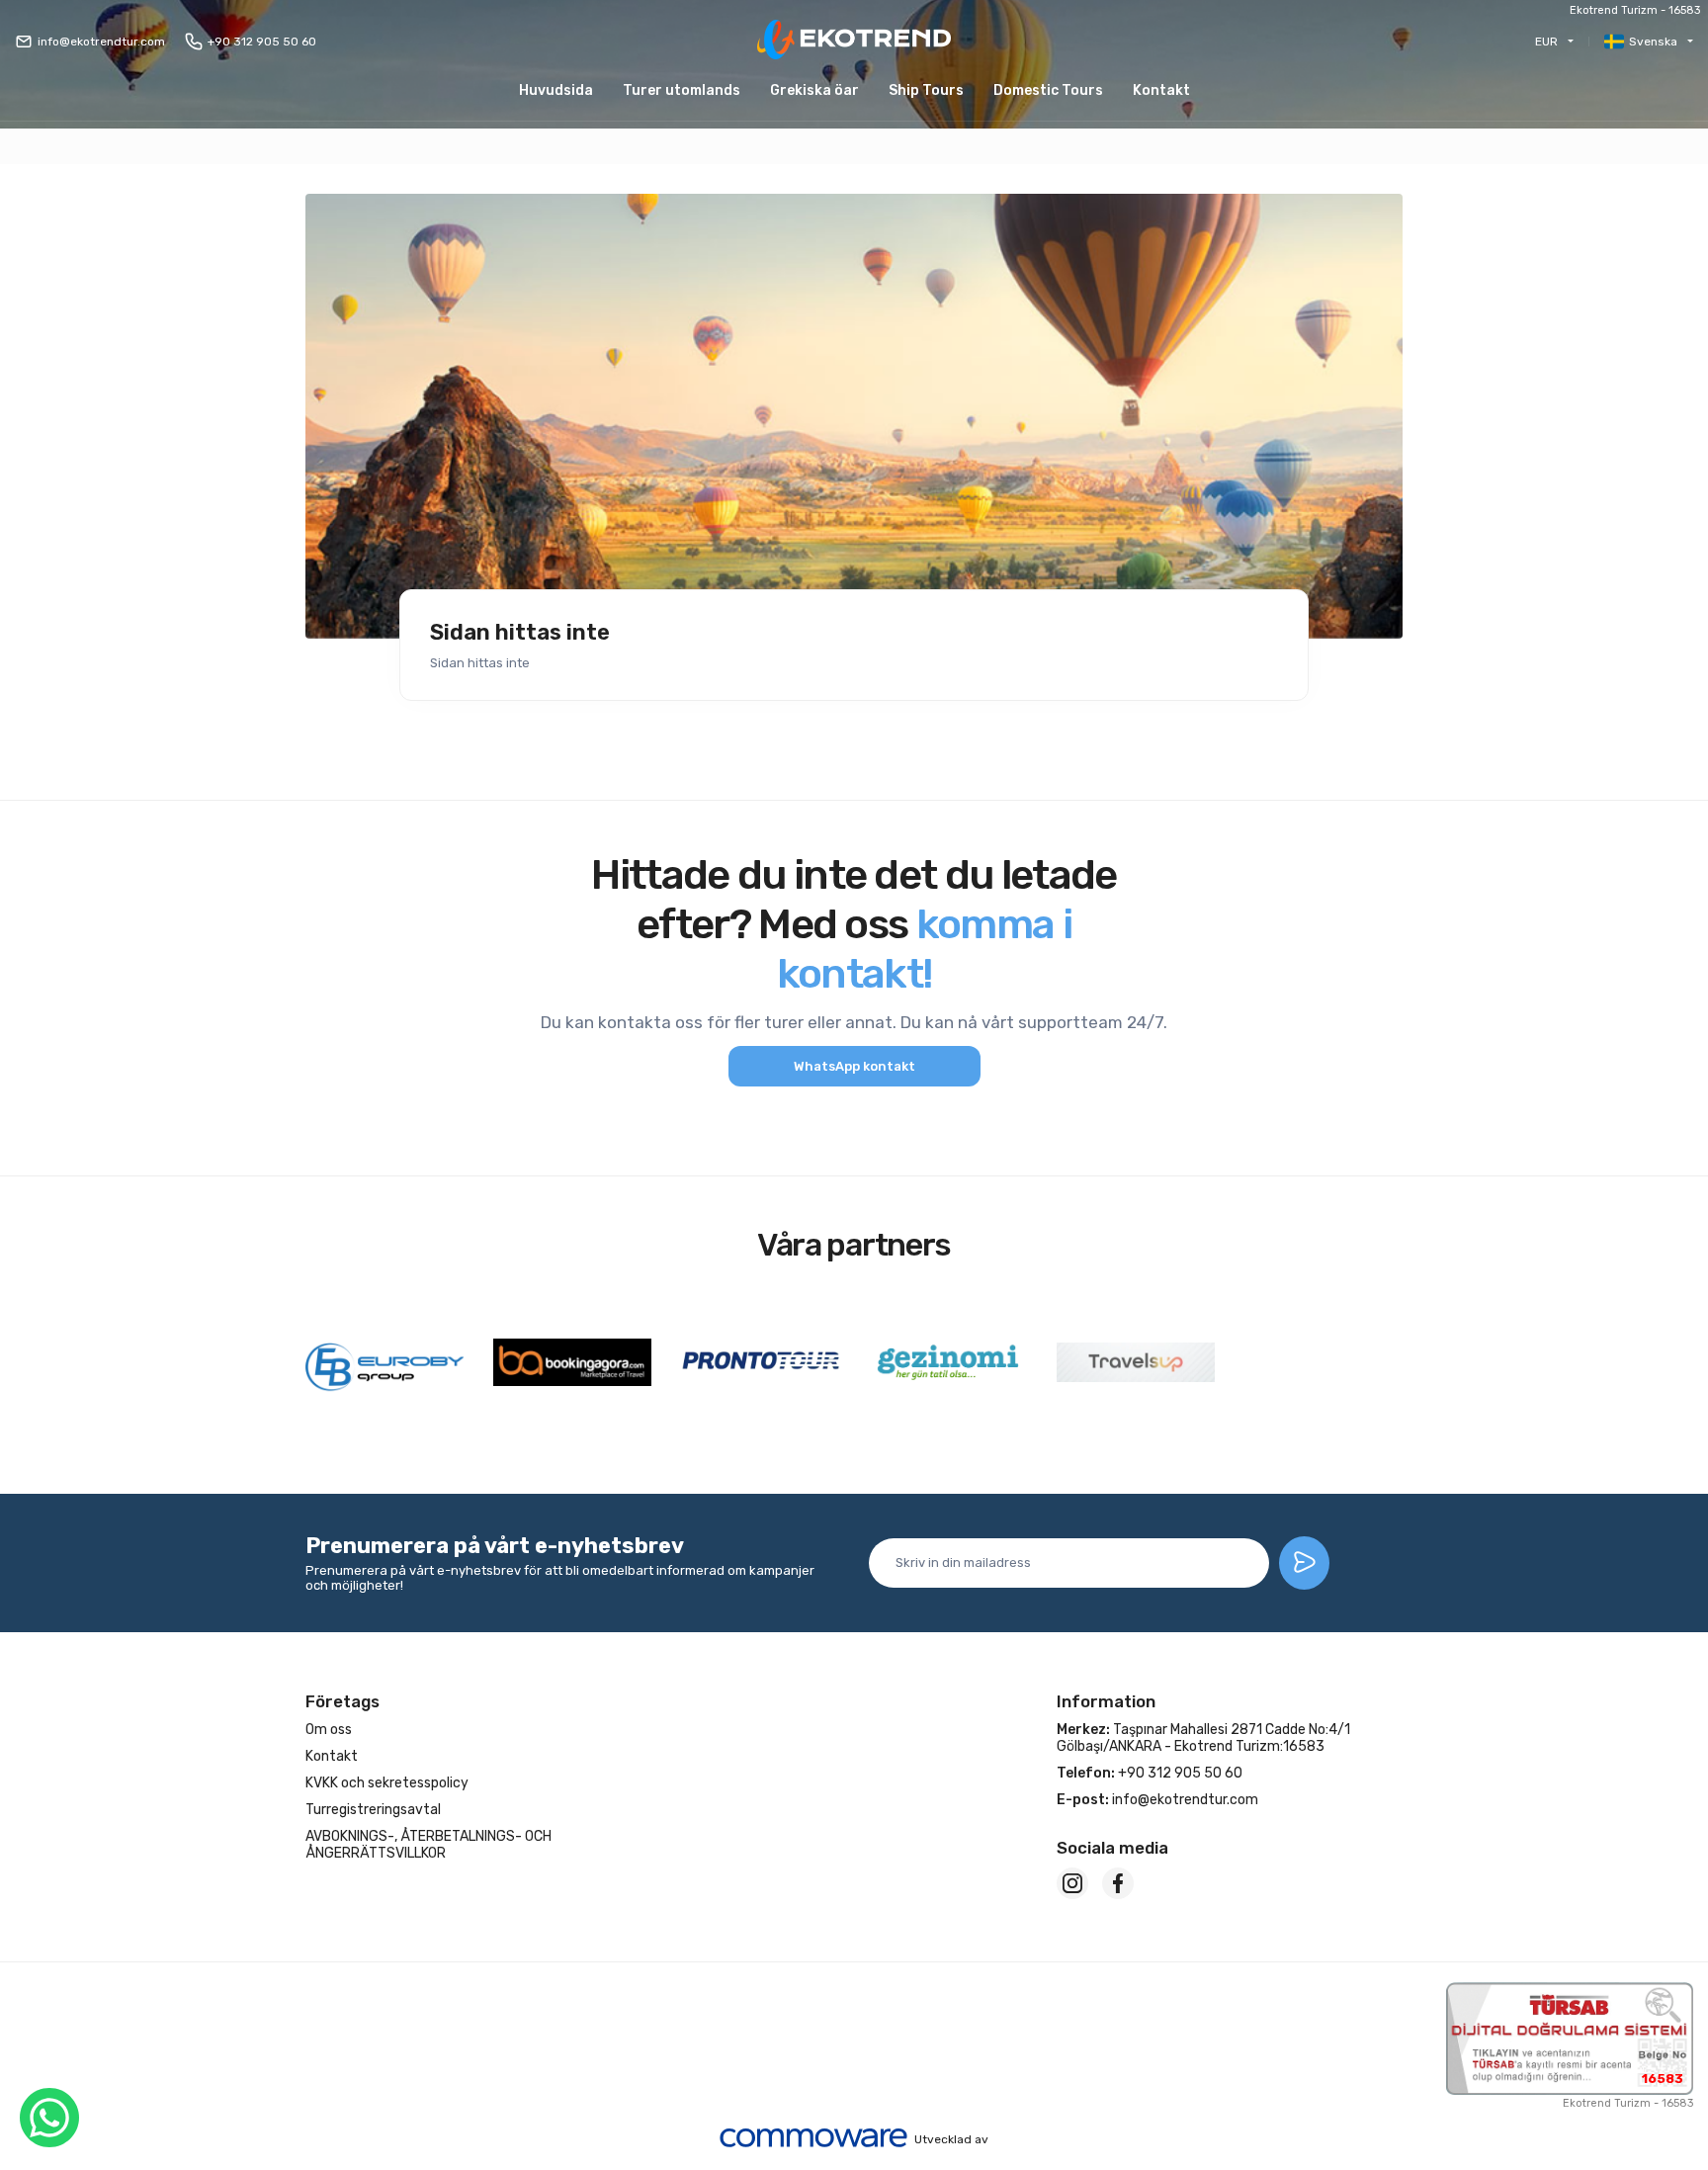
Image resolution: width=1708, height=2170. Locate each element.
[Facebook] (1118, 1883)
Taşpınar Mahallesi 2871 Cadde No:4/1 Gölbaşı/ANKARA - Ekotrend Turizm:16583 (1203, 1738)
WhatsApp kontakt (854, 1066)
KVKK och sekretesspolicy (387, 1783)
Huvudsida (556, 90)
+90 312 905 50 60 (262, 42)
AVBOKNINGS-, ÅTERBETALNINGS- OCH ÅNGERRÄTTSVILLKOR (428, 1845)
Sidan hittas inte (520, 633)
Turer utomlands (682, 90)
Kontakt (1161, 90)
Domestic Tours (1048, 90)
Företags (342, 1701)
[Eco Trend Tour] (854, 41)
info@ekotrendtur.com (101, 42)
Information (1106, 1701)
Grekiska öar (814, 90)
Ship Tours (926, 90)
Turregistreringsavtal (373, 1810)
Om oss (329, 1730)
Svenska (1653, 42)
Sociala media (1112, 1848)
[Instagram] (1072, 1883)
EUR (1546, 42)
